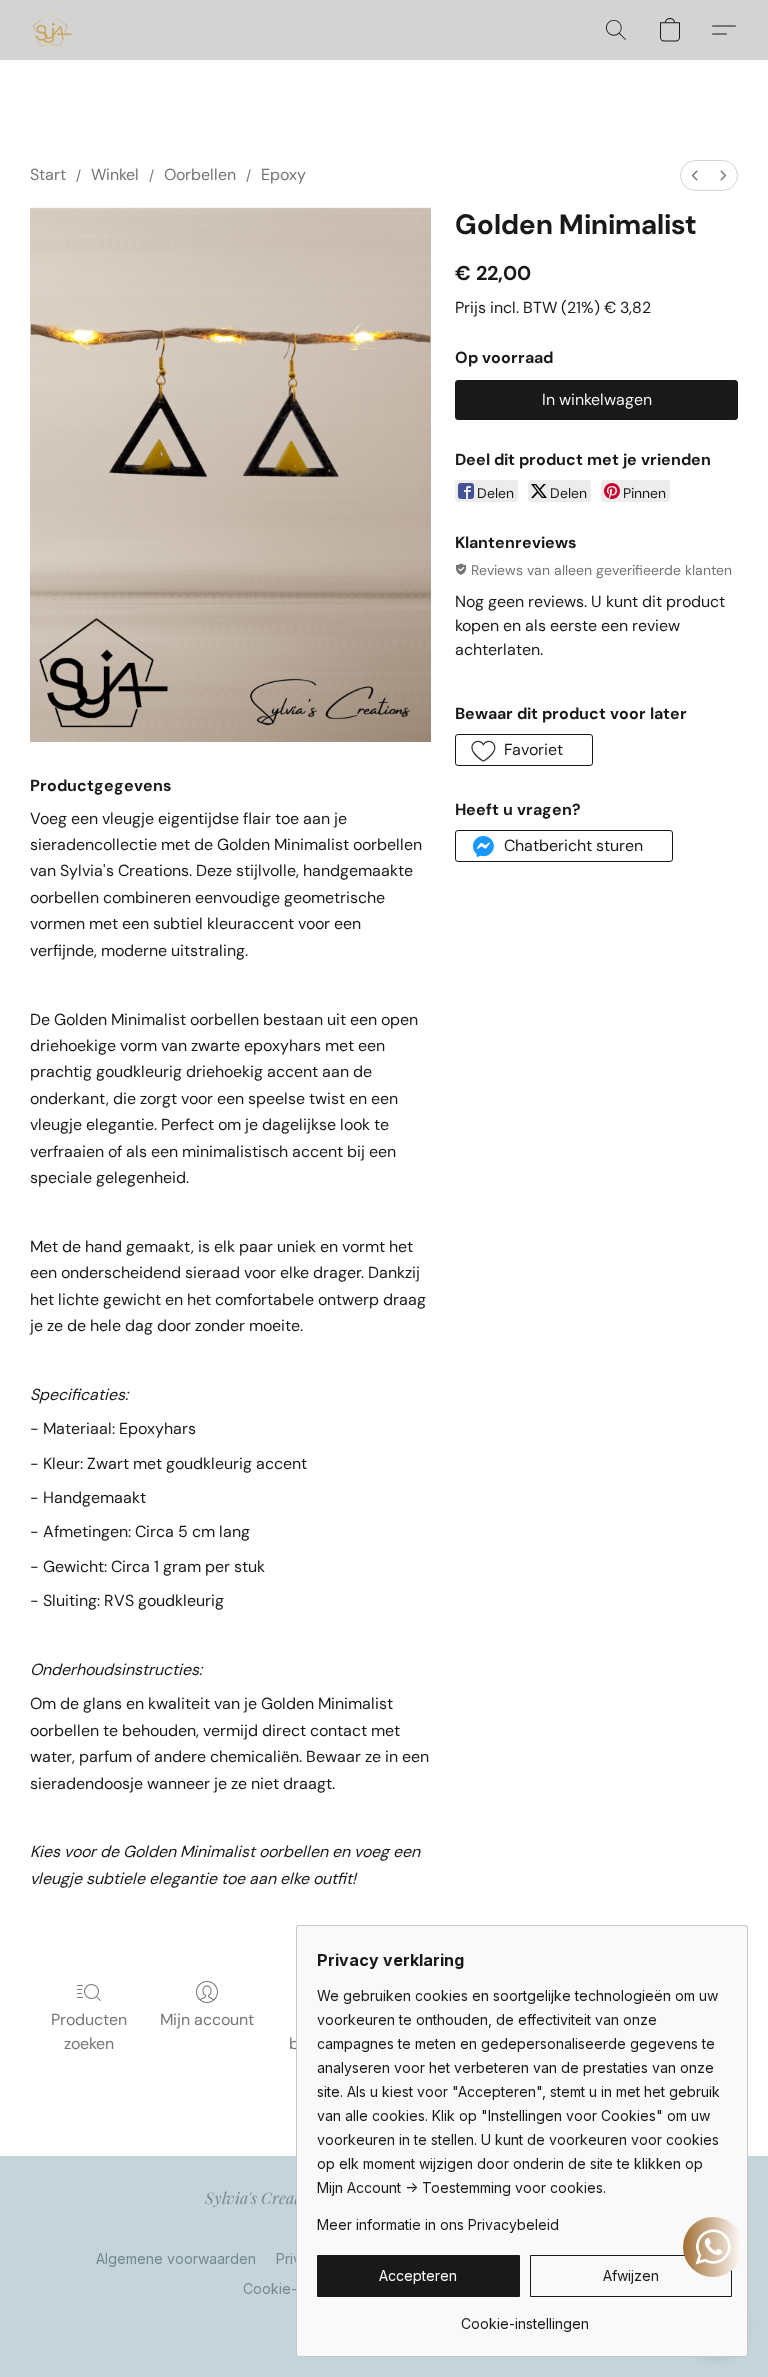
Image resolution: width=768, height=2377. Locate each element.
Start (48, 174)
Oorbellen (200, 174)
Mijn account (207, 2019)
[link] (524, 2316)
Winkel (115, 174)
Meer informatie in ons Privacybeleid (438, 2224)
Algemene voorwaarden (176, 2258)
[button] (52, 30)
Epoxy (283, 174)
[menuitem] (695, 175)
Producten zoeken (89, 2031)
